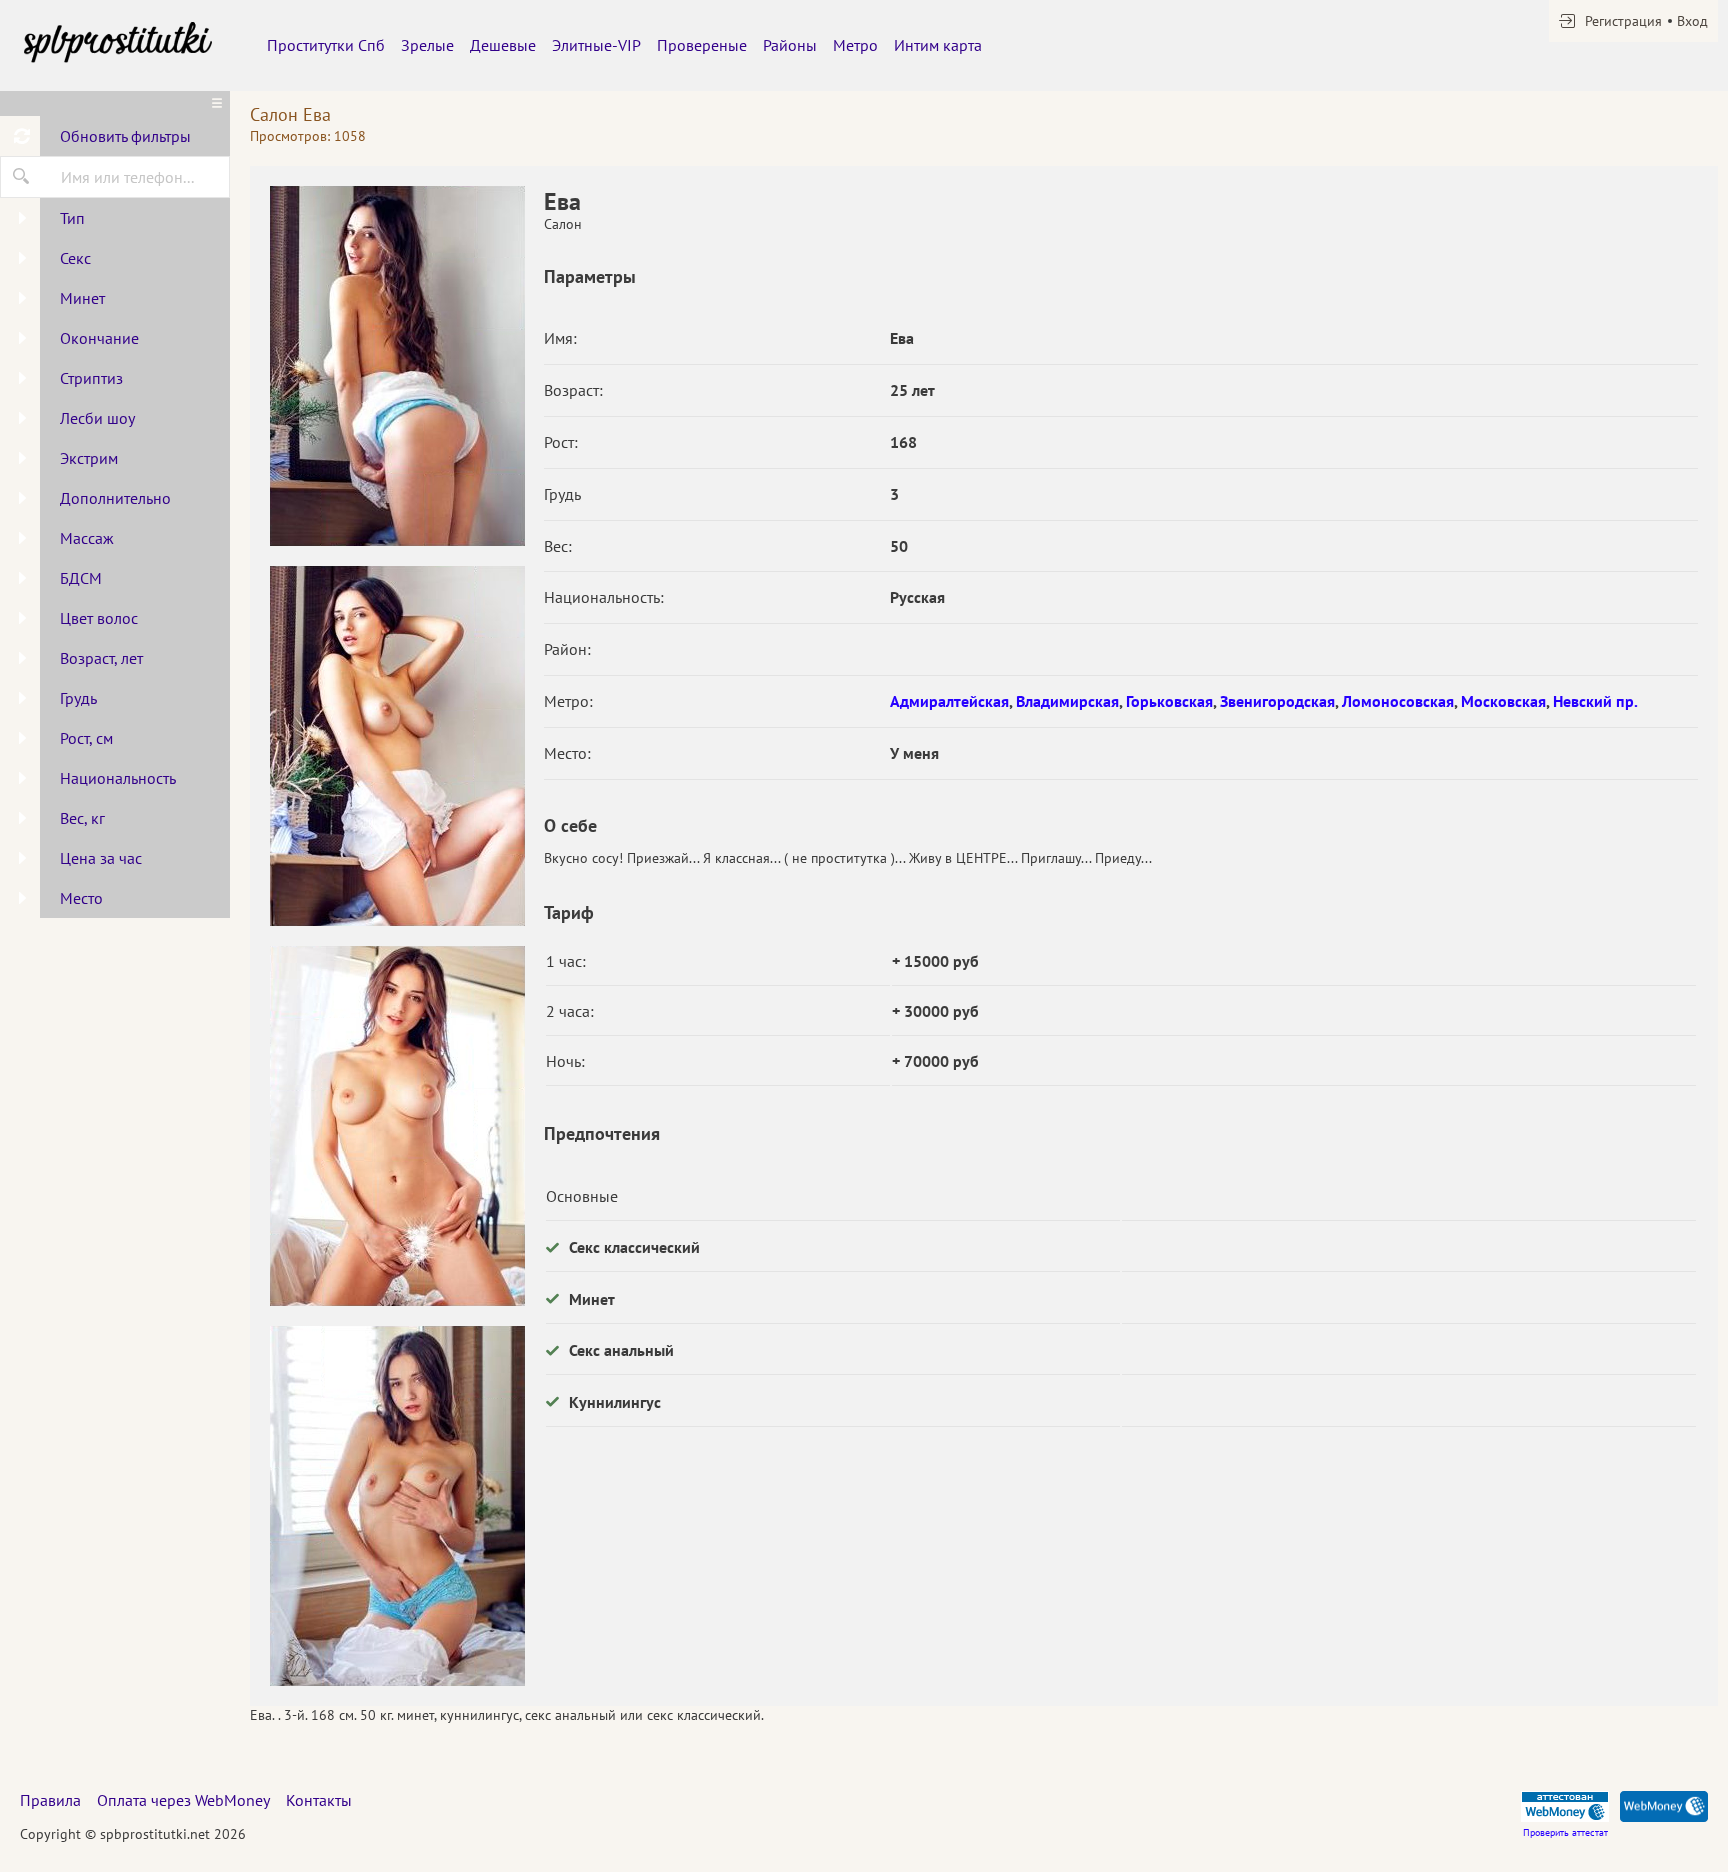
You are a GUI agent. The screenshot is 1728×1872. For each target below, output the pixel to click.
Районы (790, 45)
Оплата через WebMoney (183, 1800)
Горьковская (1169, 701)
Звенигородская (1277, 701)
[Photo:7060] (397, 366)
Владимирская (1067, 701)
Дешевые (503, 45)
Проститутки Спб (326, 45)
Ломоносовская (1398, 701)
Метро (855, 45)
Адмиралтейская (949, 701)
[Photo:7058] (397, 1126)
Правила (50, 1800)
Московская (1503, 701)
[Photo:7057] (397, 746)
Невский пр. (1595, 701)
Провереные (702, 45)
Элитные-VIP (596, 45)
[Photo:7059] (397, 1506)
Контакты (319, 1800)
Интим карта (938, 45)
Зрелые (427, 45)
